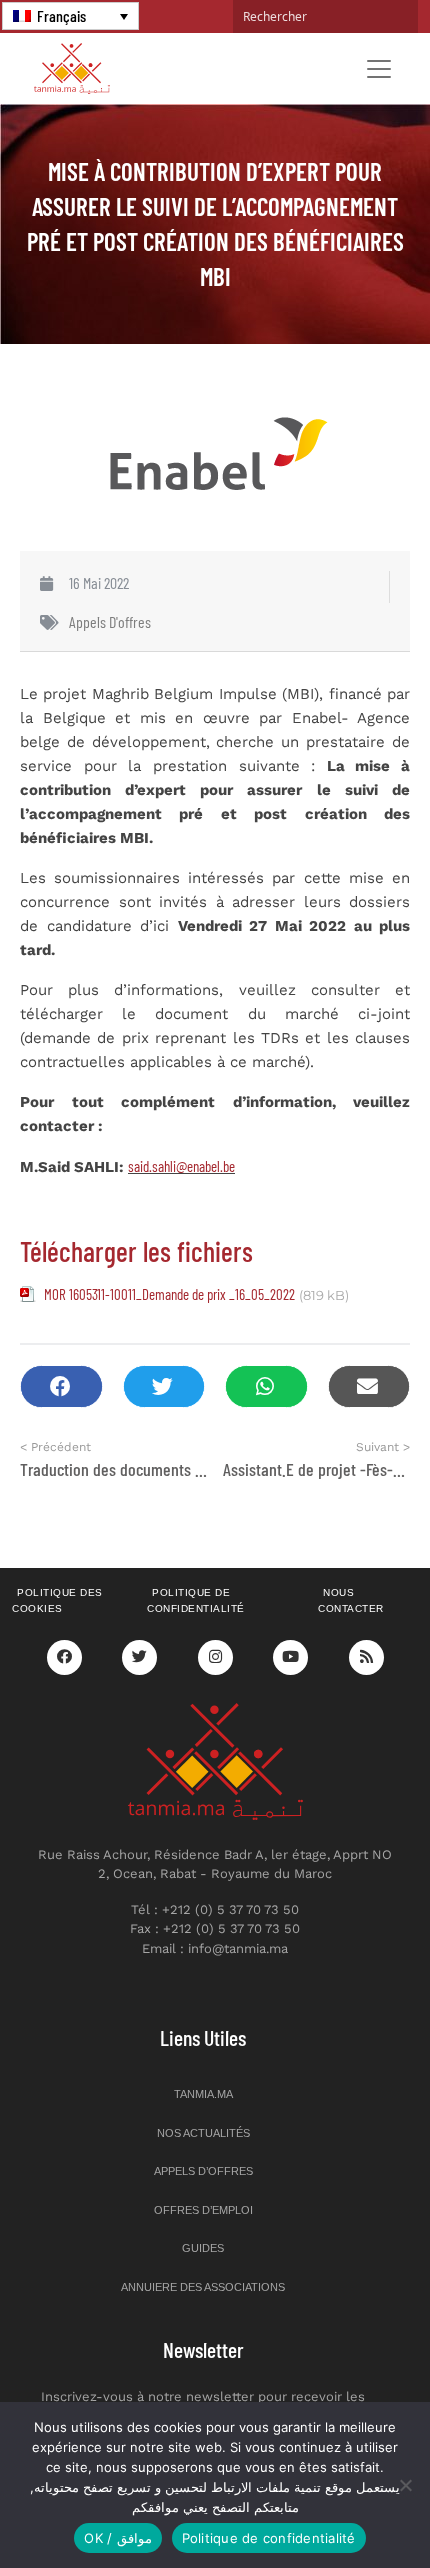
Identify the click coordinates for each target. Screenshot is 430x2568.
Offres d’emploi (203, 2210)
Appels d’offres (203, 2171)
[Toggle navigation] (379, 69)
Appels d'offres (110, 621)
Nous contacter (351, 1601)
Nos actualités (203, 2133)
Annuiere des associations (203, 2287)
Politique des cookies (57, 1601)
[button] (61, 1386)
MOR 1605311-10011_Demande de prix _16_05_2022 (169, 1294)
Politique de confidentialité (196, 1601)
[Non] (405, 2485)
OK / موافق (117, 2538)
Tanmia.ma (203, 2094)
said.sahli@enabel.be (181, 1166)
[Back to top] (345, 2505)
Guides (203, 2248)
